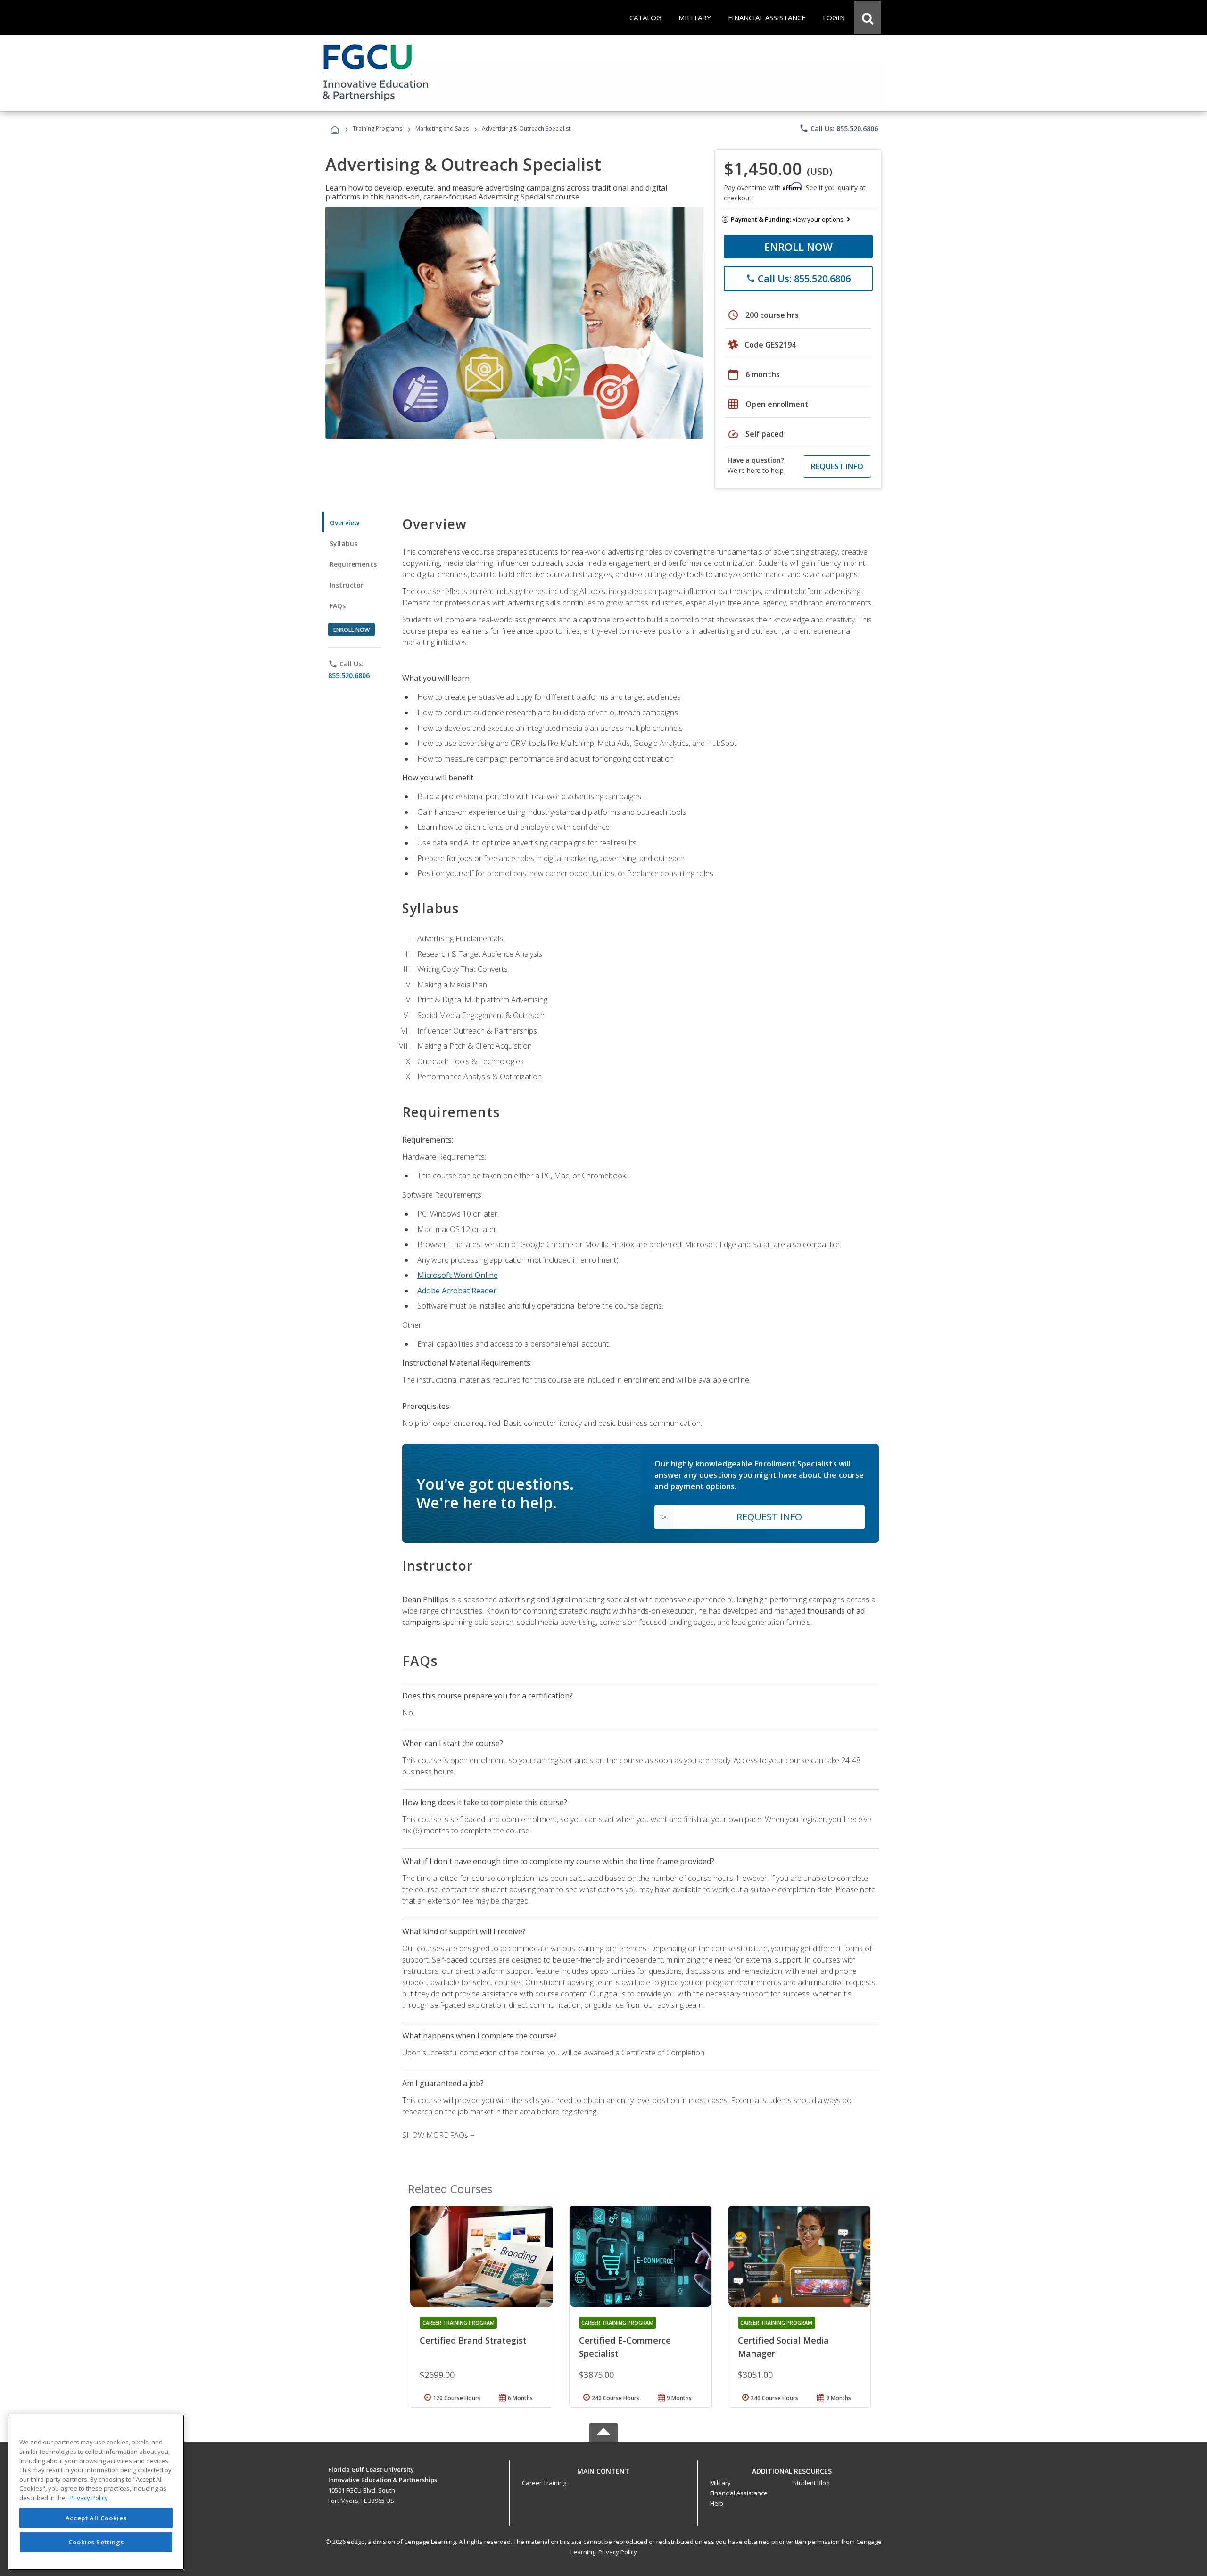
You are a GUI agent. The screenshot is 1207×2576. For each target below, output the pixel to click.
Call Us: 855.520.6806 (839, 128)
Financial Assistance (739, 2493)
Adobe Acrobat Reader (457, 1291)
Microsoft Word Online (458, 1275)
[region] (96, 2492)
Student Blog (811, 2483)
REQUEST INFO (837, 466)
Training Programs (377, 128)
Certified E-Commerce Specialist (625, 2347)
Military (720, 2483)
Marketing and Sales (442, 128)
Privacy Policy (618, 2552)
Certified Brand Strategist (473, 2340)
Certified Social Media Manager (783, 2347)
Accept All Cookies (96, 2518)
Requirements (353, 564)
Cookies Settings (96, 2542)
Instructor (347, 585)
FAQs (338, 606)
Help (717, 2503)
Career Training (544, 2483)
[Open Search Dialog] (868, 17)
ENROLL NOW (798, 247)
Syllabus (343, 543)
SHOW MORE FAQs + (438, 2135)
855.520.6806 (349, 675)
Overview (344, 523)
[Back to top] (603, 2469)
